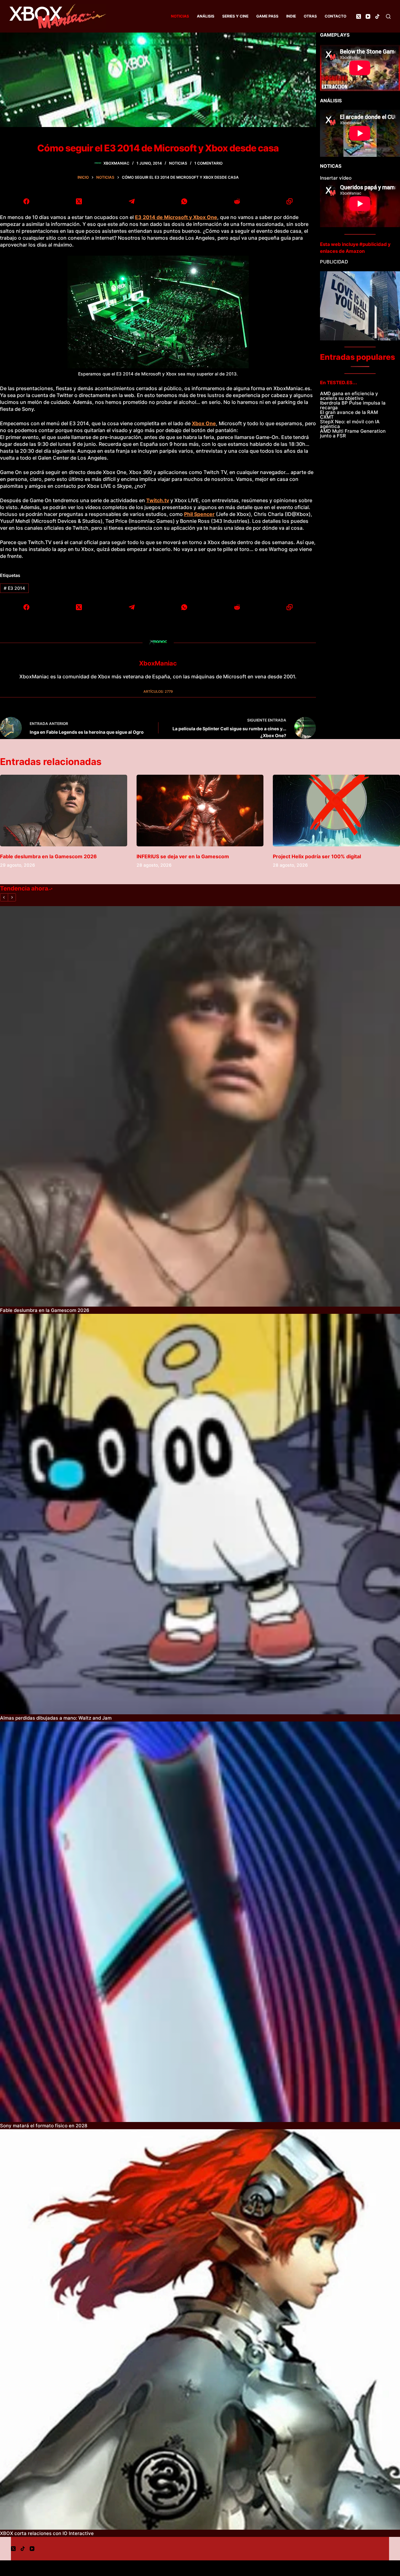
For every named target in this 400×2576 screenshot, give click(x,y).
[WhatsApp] (185, 201)
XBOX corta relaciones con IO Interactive (47, 2533)
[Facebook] (26, 201)
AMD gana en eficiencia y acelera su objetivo (349, 396)
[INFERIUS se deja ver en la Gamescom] (200, 811)
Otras (310, 16)
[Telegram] (132, 201)
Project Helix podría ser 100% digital (317, 856)
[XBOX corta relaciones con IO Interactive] (200, 2329)
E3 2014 (14, 588)
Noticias (180, 16)
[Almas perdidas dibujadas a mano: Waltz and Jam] (200, 1514)
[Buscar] (388, 16)
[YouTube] (368, 16)
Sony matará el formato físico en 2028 (44, 2126)
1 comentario (208, 163)
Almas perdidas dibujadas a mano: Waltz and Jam (56, 1718)
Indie (291, 16)
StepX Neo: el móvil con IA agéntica (350, 424)
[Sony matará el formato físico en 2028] (200, 1922)
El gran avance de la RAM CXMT (349, 415)
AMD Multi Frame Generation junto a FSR (353, 433)
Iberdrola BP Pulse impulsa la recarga (353, 405)
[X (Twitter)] (359, 16)
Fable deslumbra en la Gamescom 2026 (48, 856)
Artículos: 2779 (158, 691)
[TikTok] (377, 16)
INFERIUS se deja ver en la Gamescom (183, 856)
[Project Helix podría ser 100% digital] (336, 811)
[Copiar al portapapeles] (290, 201)
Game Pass (267, 16)
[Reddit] (237, 201)
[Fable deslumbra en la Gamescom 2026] (64, 811)
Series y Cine (235, 16)
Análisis (206, 16)
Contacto (335, 16)
